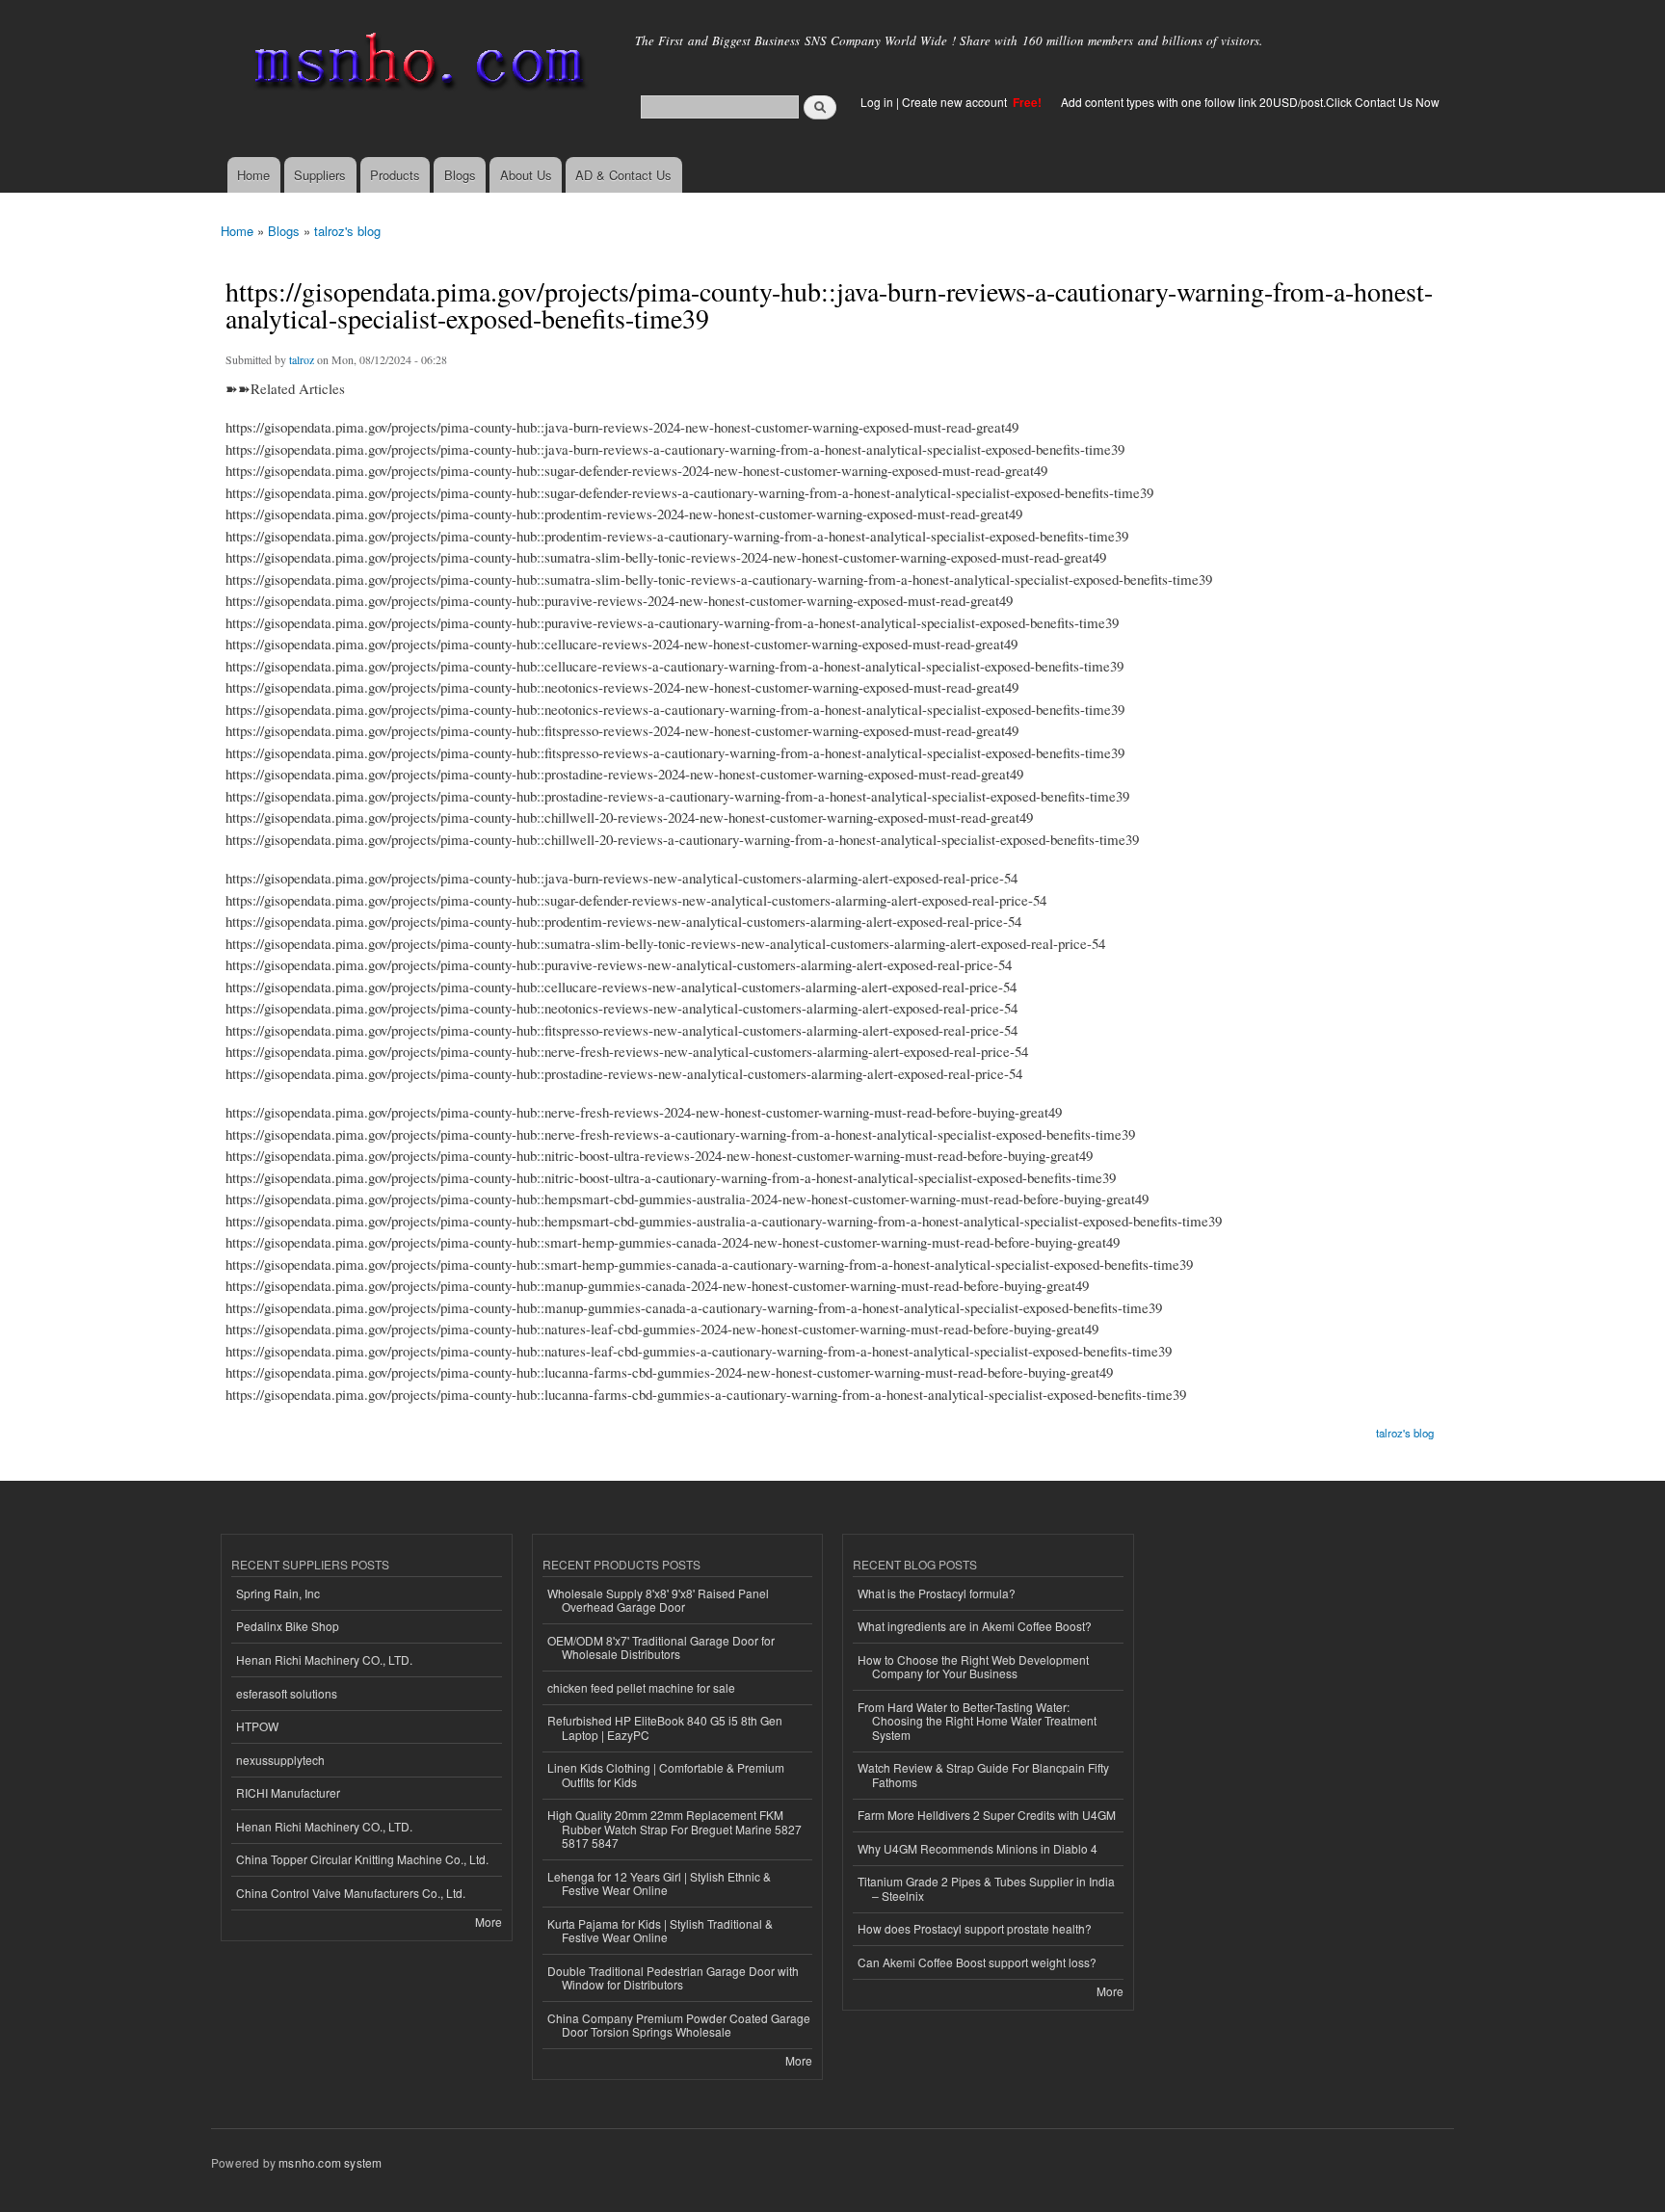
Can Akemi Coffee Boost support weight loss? (977, 1962)
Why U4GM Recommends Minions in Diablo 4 (978, 1848)
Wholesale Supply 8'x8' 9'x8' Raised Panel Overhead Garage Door (658, 1600)
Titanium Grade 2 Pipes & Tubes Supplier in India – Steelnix (986, 1888)
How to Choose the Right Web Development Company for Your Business (973, 1666)
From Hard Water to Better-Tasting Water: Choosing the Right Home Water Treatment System (977, 1721)
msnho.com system (330, 2162)
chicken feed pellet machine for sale (641, 1687)
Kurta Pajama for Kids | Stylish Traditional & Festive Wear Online (660, 1930)
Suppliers (320, 175)
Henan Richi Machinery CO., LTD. (324, 1659)
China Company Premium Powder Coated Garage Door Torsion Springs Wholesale (679, 2025)
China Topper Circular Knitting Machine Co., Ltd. (362, 1859)
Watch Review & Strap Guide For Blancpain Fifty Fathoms (983, 1774)
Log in (877, 102)
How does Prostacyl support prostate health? (975, 1928)
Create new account (956, 102)
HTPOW (257, 1726)
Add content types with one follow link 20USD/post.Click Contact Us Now (1250, 102)
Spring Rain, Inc (278, 1593)
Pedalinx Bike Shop (288, 1626)
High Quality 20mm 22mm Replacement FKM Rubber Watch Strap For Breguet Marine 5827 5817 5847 (674, 1829)
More (489, 1922)
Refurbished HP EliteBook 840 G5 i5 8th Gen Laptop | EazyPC (665, 1727)
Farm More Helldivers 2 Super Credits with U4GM (987, 1815)
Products (395, 175)
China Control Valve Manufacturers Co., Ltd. (351, 1893)
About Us (526, 175)
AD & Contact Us (623, 175)
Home (253, 175)
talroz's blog (347, 231)
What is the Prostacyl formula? (937, 1593)
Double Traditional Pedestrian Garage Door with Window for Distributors (673, 1977)
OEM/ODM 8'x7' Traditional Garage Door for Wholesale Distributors (661, 1647)
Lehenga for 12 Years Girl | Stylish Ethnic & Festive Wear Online (659, 1883)
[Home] (416, 65)
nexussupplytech (280, 1760)
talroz (302, 359)
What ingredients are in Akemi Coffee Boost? (975, 1626)
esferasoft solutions (287, 1693)
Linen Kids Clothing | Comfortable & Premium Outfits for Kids (666, 1774)
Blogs (460, 175)
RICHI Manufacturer (288, 1792)
